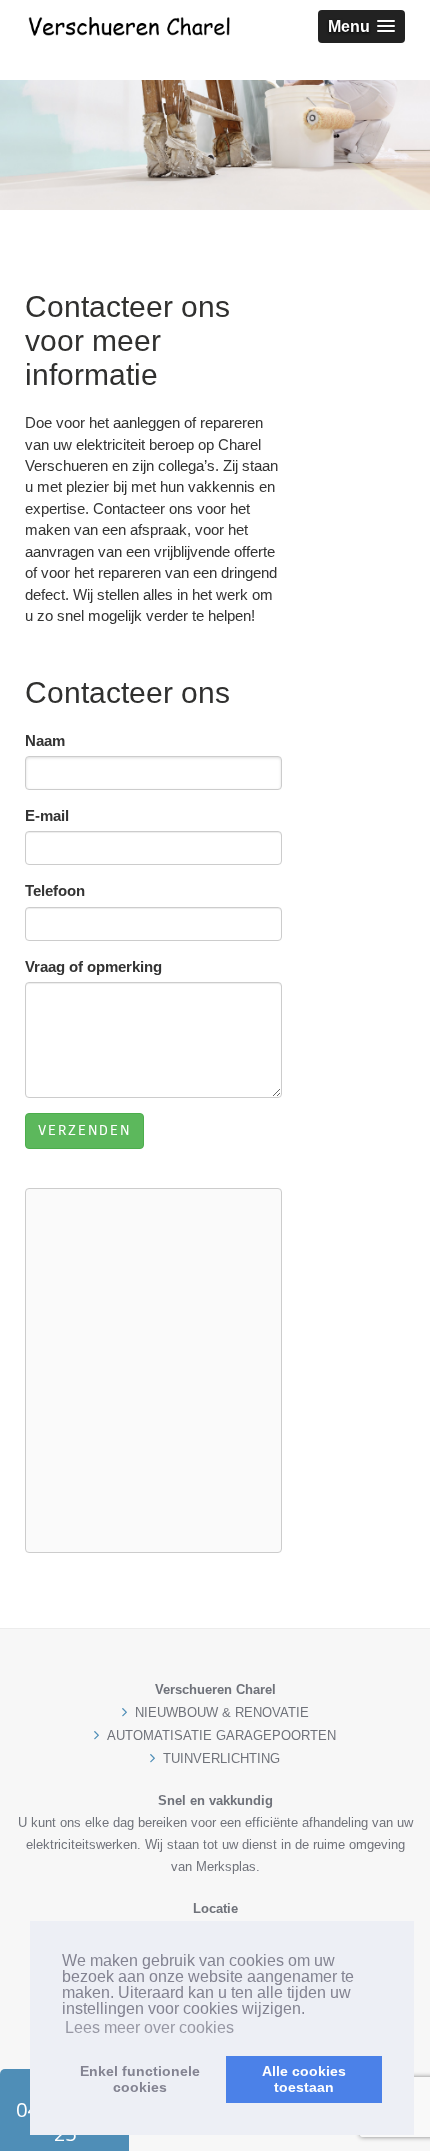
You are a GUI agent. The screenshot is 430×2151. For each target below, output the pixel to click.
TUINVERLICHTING (221, 1758)
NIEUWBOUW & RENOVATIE (222, 1712)
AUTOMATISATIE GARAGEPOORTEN (221, 1735)
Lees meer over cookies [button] (149, 2027)
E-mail (47, 815)
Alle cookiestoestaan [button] (304, 2079)
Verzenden (84, 1130)
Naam (45, 740)
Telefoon (55, 890)
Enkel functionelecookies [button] (140, 2079)
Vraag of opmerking (93, 966)
